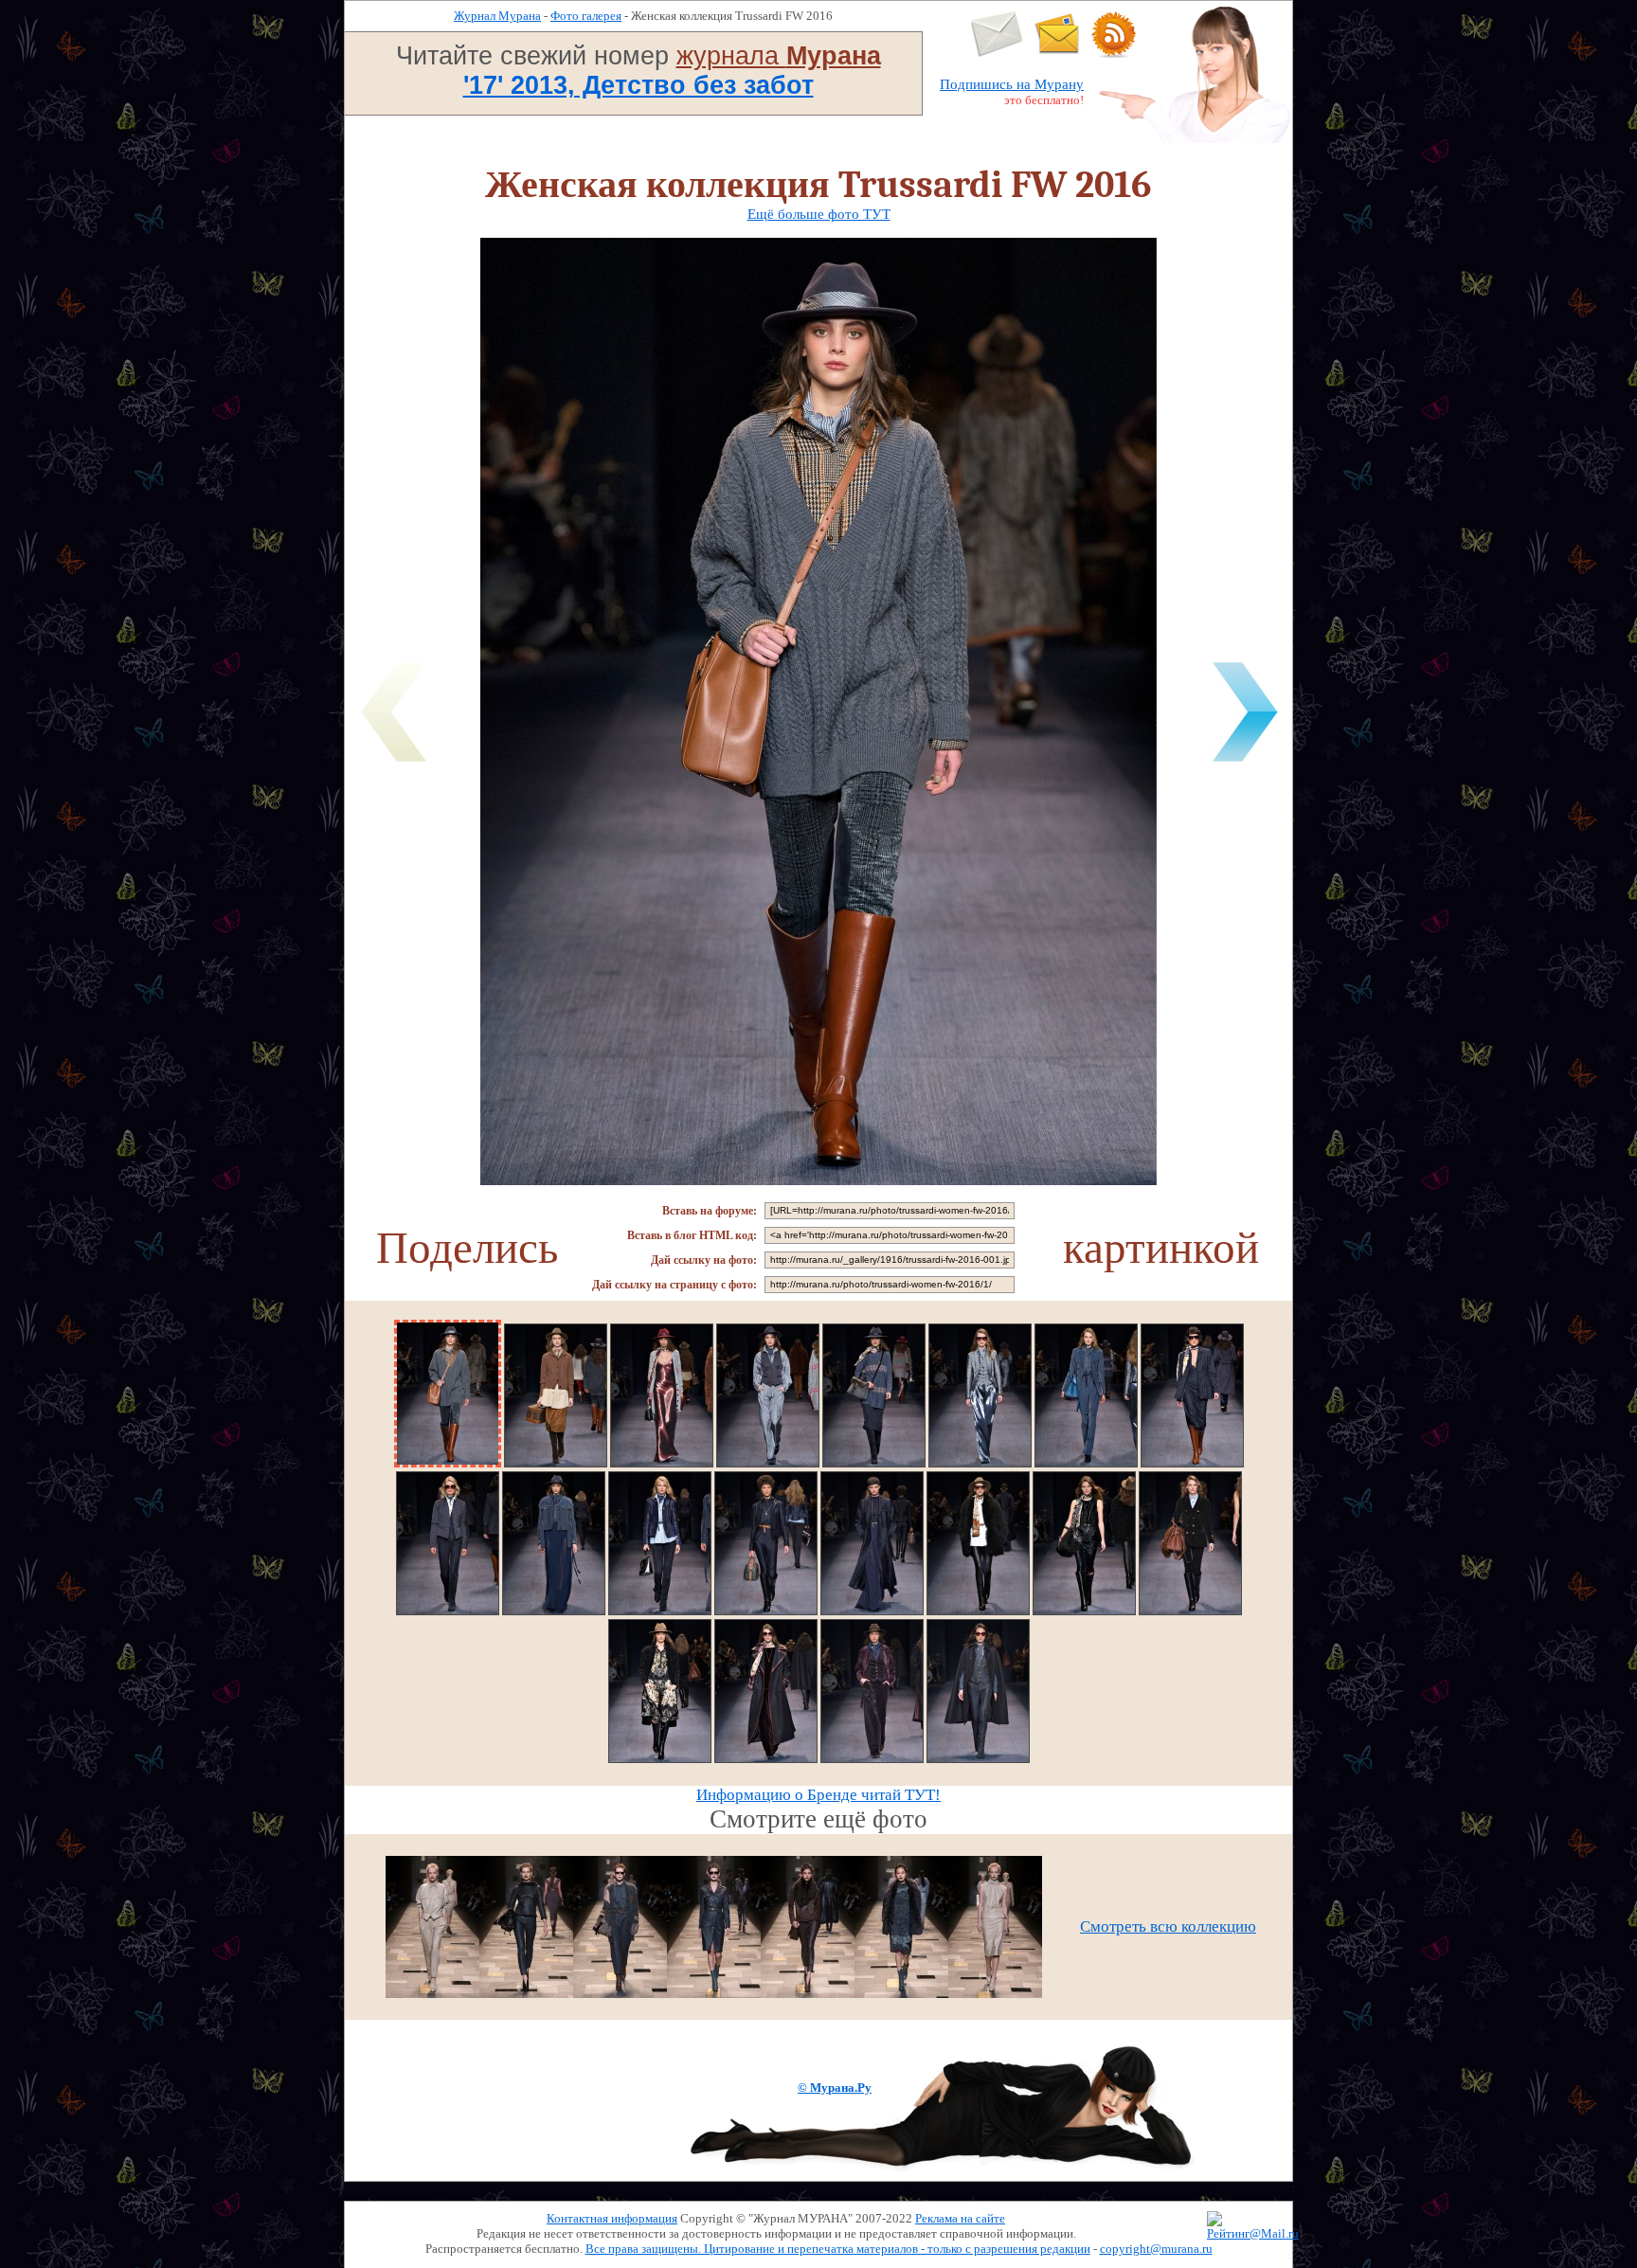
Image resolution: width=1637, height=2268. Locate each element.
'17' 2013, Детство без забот (639, 85)
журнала (779, 56)
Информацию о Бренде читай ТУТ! (818, 1795)
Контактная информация (612, 2218)
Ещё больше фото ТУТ (819, 214)
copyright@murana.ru (1156, 2249)
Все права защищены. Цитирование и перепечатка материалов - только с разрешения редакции (838, 2249)
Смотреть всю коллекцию (1168, 1926)
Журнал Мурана (497, 16)
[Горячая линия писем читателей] (1057, 54)
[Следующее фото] (1245, 765)
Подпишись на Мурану (1012, 84)
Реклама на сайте (960, 2218)
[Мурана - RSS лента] (1114, 54)
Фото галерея (586, 16)
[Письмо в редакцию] (997, 54)
